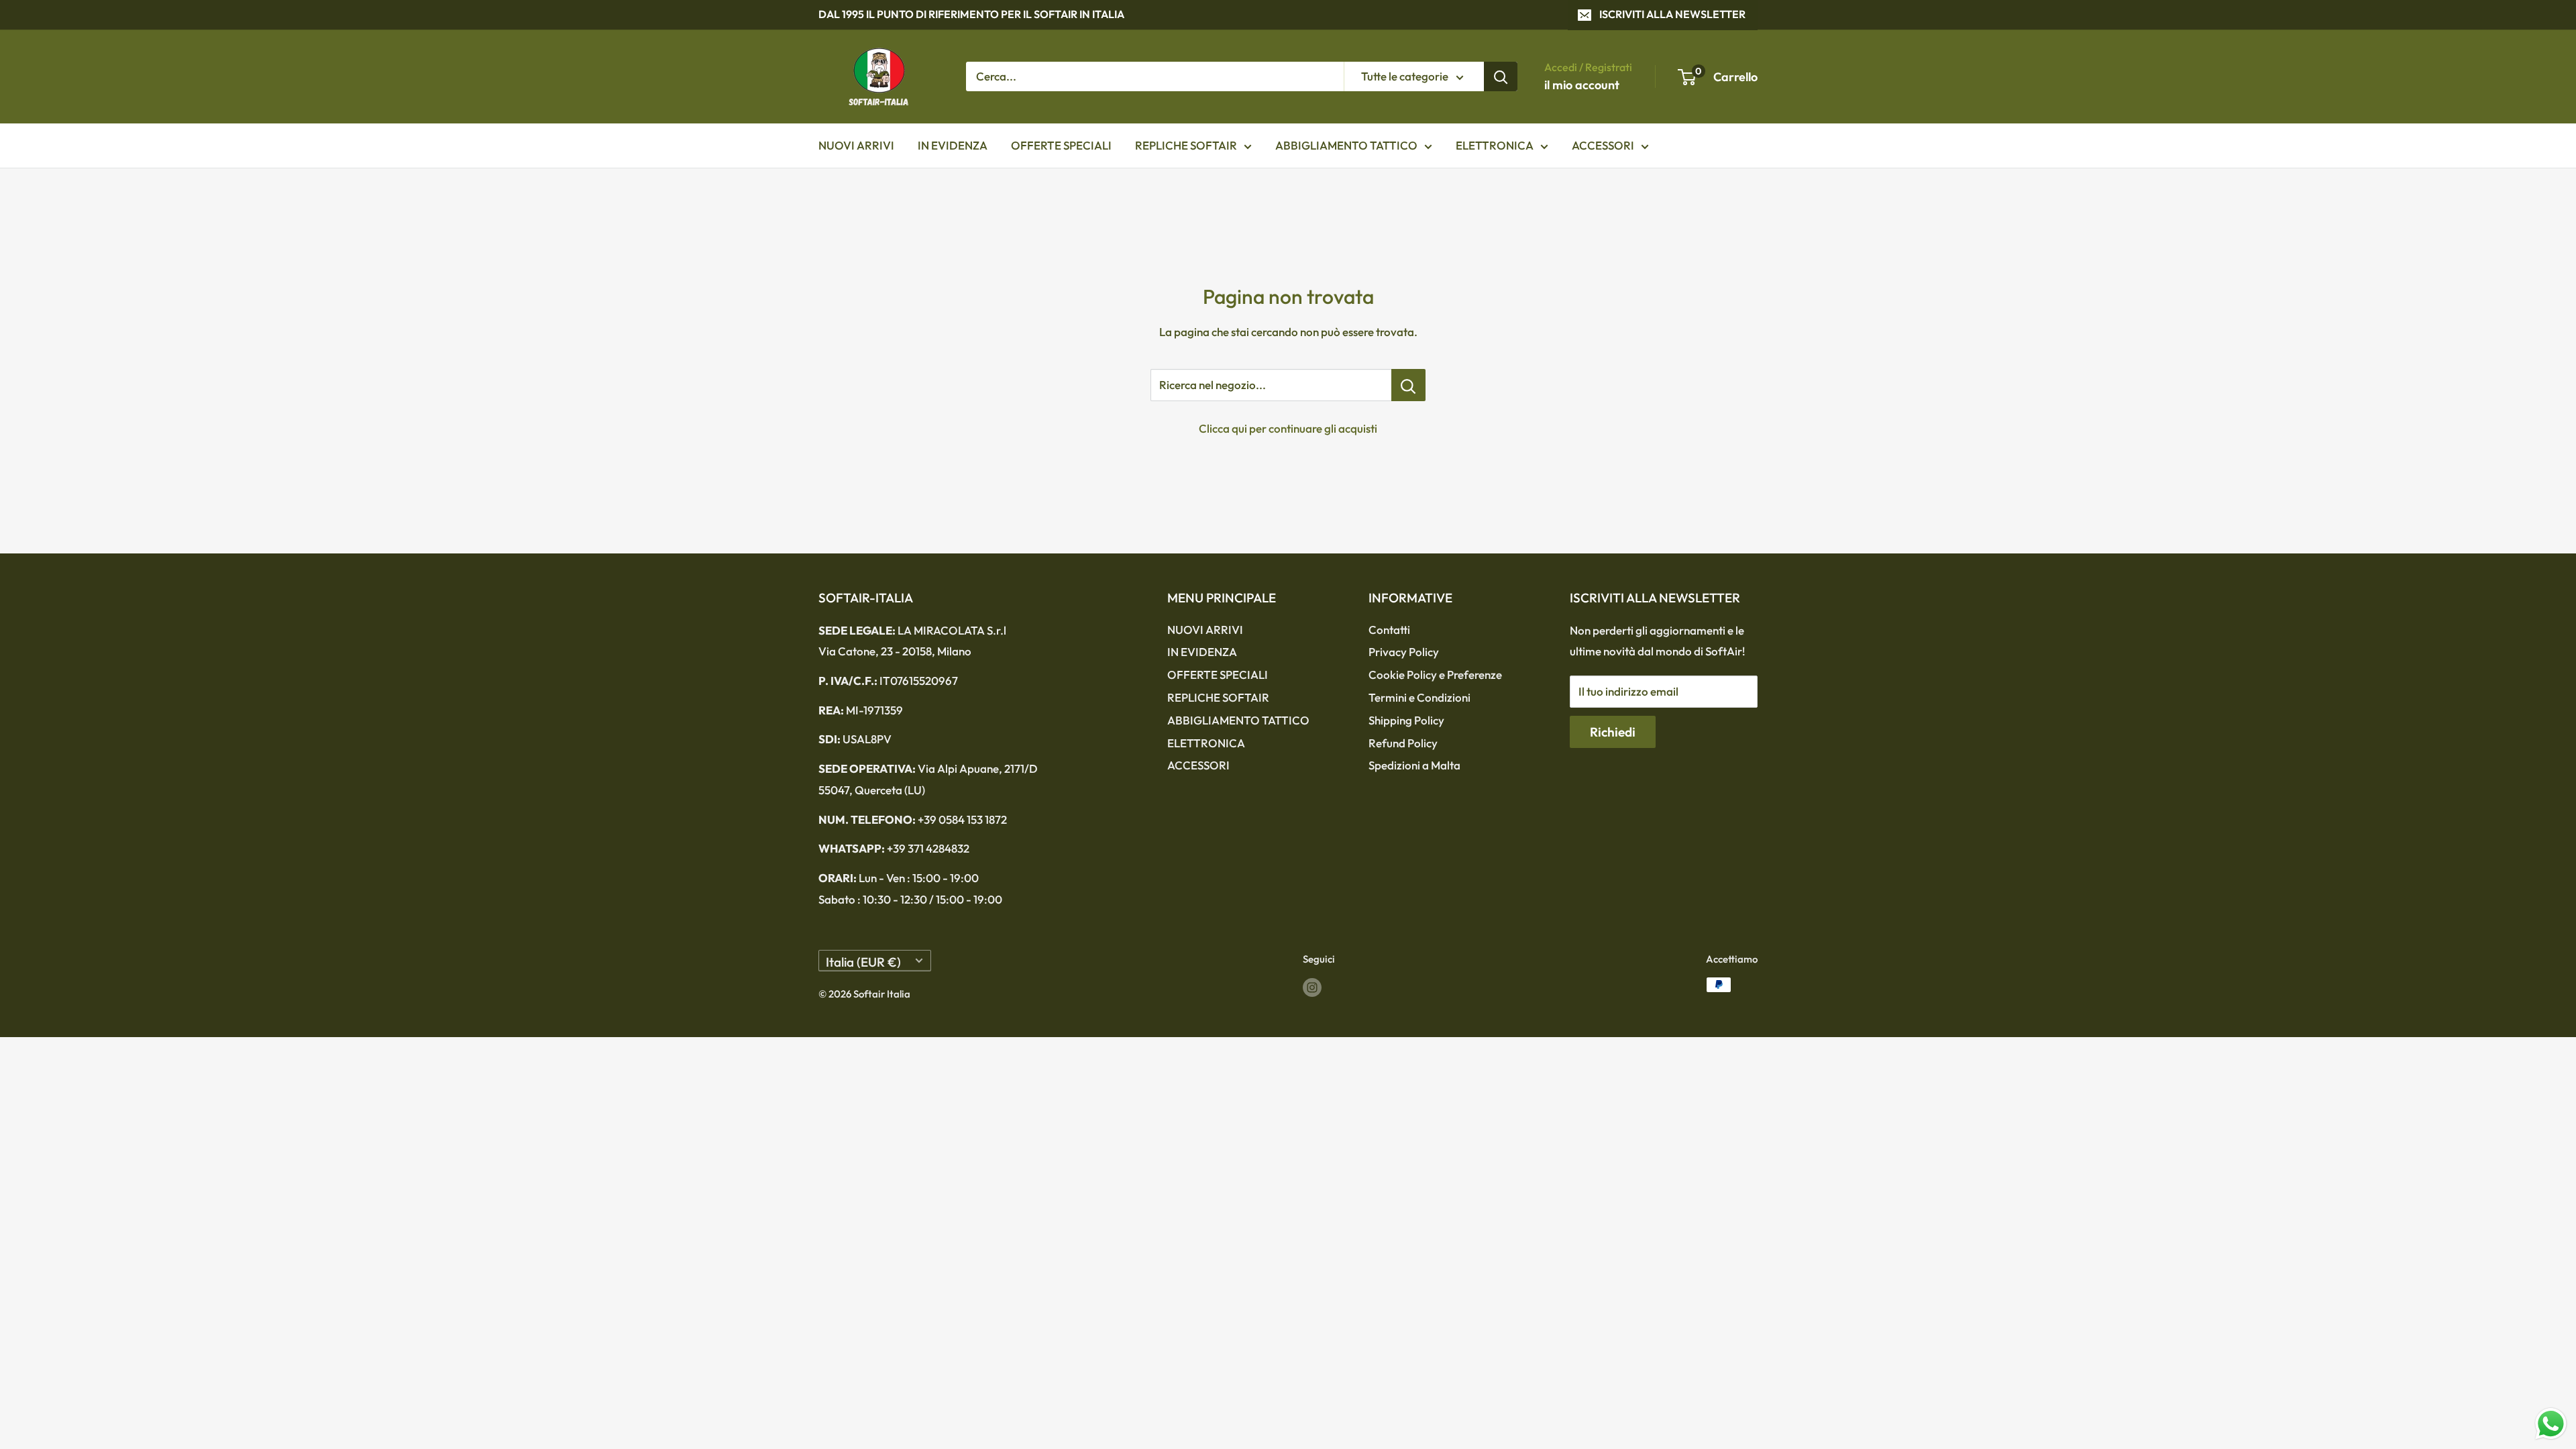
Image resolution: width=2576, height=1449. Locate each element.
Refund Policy (1403, 743)
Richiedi (1613, 732)
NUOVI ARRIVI (856, 145)
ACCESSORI (1603, 145)
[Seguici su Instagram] (1312, 986)
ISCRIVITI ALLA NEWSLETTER (1672, 14)
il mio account (1582, 85)
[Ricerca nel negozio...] (1408, 385)
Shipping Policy (1406, 720)
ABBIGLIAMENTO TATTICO (1346, 145)
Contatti (1389, 630)
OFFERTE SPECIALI (1061, 145)
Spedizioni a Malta (1414, 765)
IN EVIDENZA (953, 145)
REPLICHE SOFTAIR (1186, 145)
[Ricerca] (1501, 76)
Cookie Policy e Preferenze (1435, 675)
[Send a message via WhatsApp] (2551, 1424)
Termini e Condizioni (1419, 697)
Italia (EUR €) (863, 962)
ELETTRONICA (1495, 145)
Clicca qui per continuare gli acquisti (1288, 428)
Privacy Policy (1404, 652)
